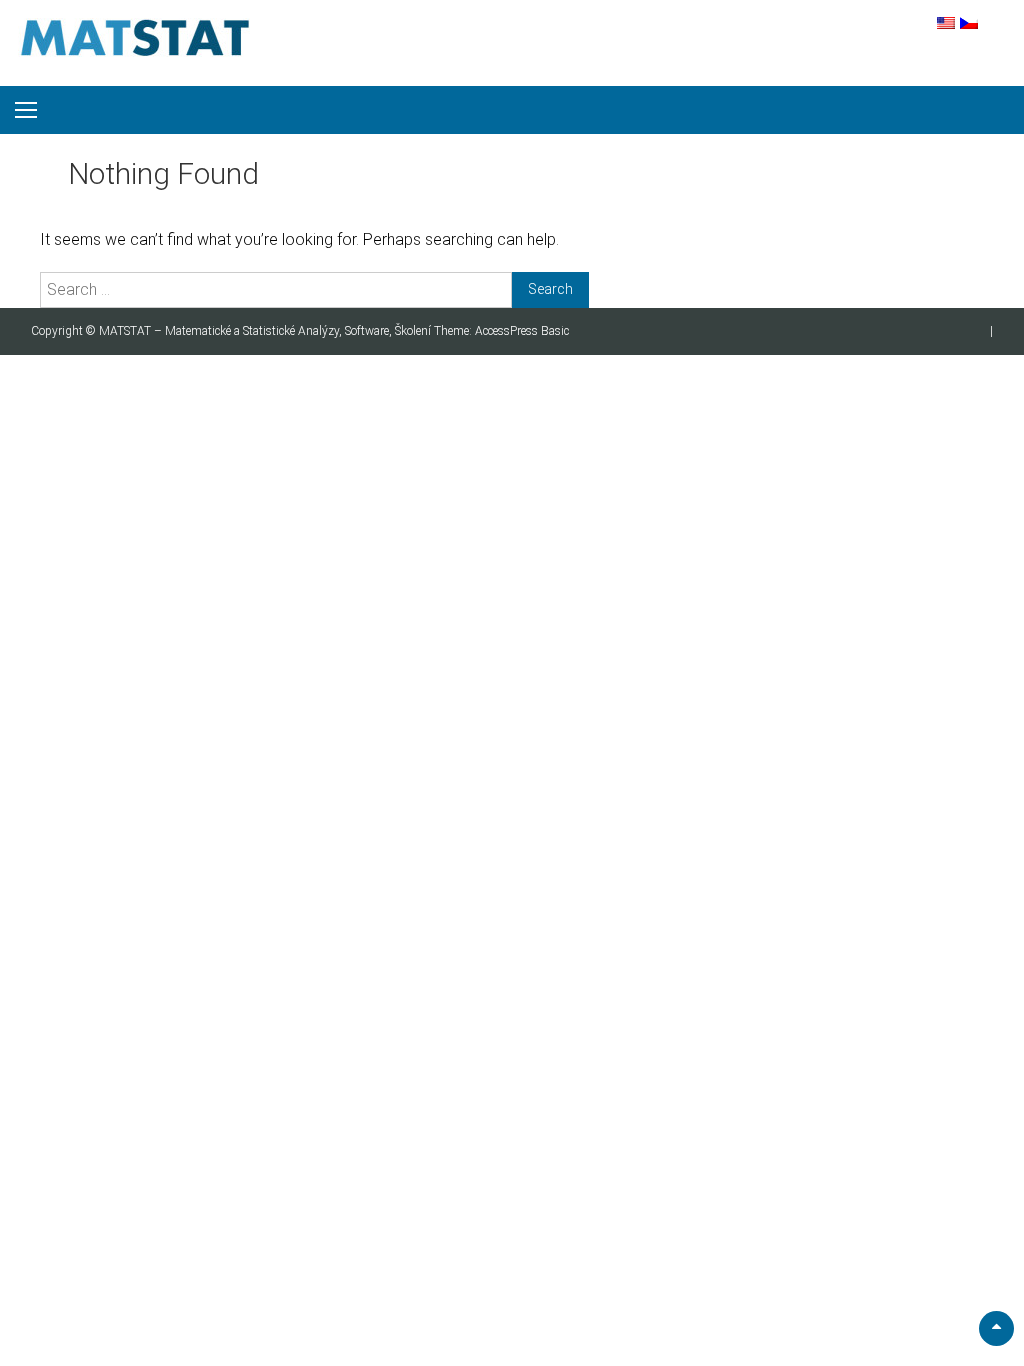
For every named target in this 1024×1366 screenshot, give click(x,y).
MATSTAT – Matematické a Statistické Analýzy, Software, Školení (266, 331)
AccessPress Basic (522, 331)
